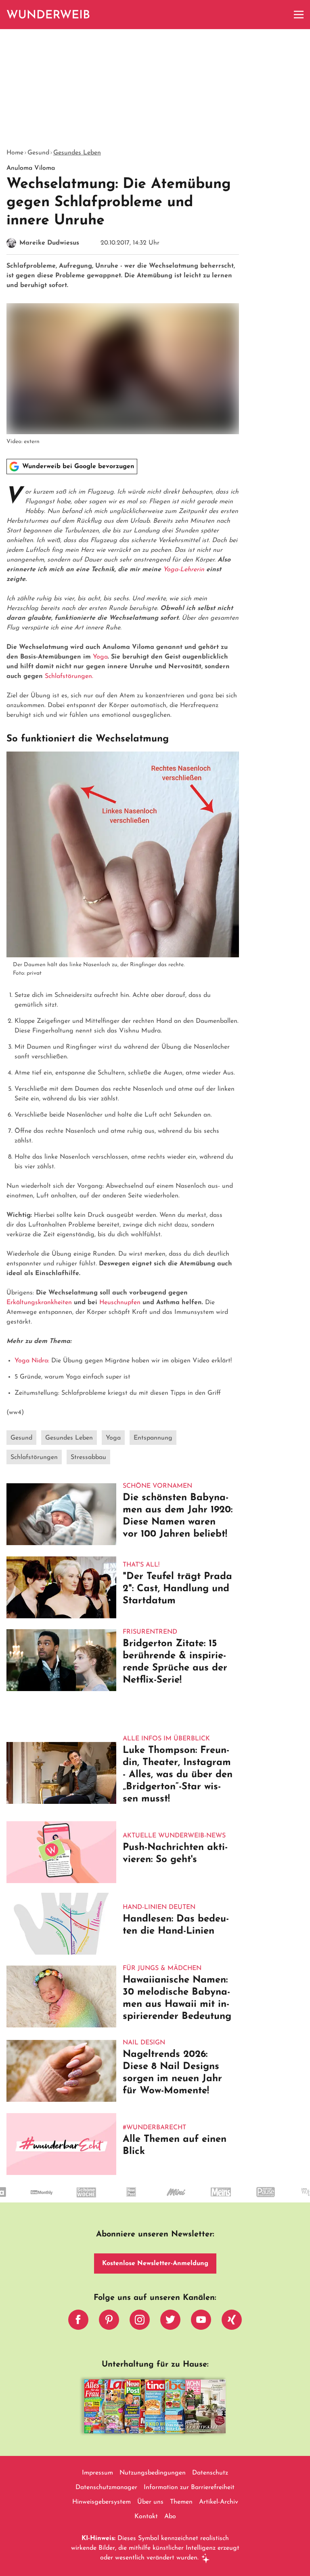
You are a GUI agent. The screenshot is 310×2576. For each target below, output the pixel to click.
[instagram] (140, 2322)
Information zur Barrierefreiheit (189, 2487)
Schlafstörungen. (69, 676)
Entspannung (153, 1438)
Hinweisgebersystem (102, 2502)
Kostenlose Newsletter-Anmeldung (155, 2264)
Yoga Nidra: (32, 1361)
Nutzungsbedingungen (153, 2473)
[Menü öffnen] (299, 15)
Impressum (97, 2473)
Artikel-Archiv (219, 2502)
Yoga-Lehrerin (184, 570)
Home (15, 153)
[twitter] (170, 2322)
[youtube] (201, 2322)
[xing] (232, 2322)
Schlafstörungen (34, 1457)
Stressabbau (88, 1457)
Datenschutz (210, 2473)
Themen (181, 2502)
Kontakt (146, 2517)
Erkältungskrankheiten (39, 1303)
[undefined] (37, 2199)
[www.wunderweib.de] (49, 15)
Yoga (100, 657)
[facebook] (78, 2322)
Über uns (150, 2502)
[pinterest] (109, 2322)
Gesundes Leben (77, 153)
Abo (170, 2517)
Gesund (38, 153)
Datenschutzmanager (106, 2487)
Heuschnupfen (120, 1303)
